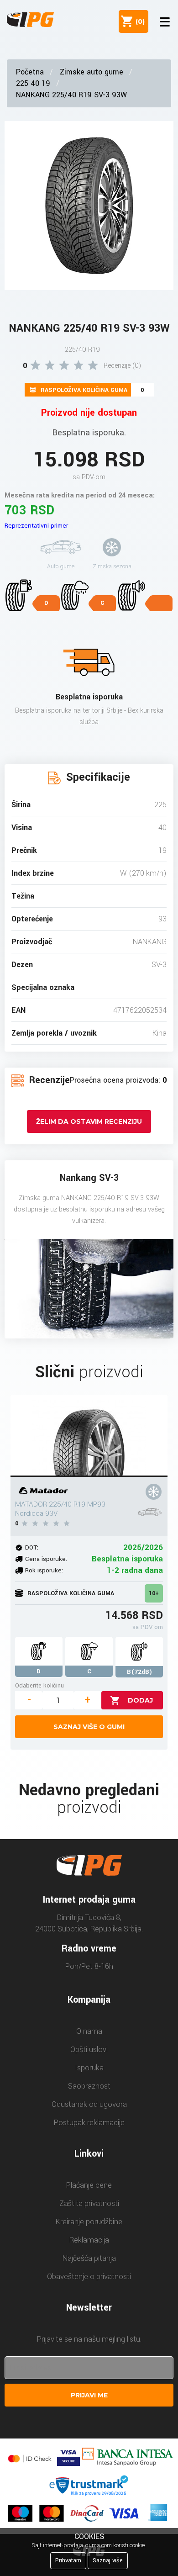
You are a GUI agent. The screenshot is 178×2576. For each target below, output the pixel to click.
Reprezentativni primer (36, 526)
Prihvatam (68, 2560)
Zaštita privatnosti (89, 2203)
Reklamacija (89, 2240)
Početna (30, 72)
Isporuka (89, 2068)
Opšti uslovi (89, 2050)
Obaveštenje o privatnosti (89, 2277)
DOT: (32, 1547)
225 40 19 (33, 83)
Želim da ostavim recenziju (89, 1121)
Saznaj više (108, 2560)
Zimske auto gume (92, 72)
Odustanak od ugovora (89, 2104)
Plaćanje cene (89, 2185)
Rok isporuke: (44, 1570)
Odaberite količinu (39, 1685)
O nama (89, 2031)
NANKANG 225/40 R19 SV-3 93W (71, 95)
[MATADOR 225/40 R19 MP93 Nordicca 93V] (89, 1436)
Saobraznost (89, 2086)
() (138, 21)
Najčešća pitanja (89, 2258)
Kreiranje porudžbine (89, 2222)
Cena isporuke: (46, 1559)
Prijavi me (89, 2395)
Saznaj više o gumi (89, 1727)
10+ (154, 1593)
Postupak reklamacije (89, 2123)
